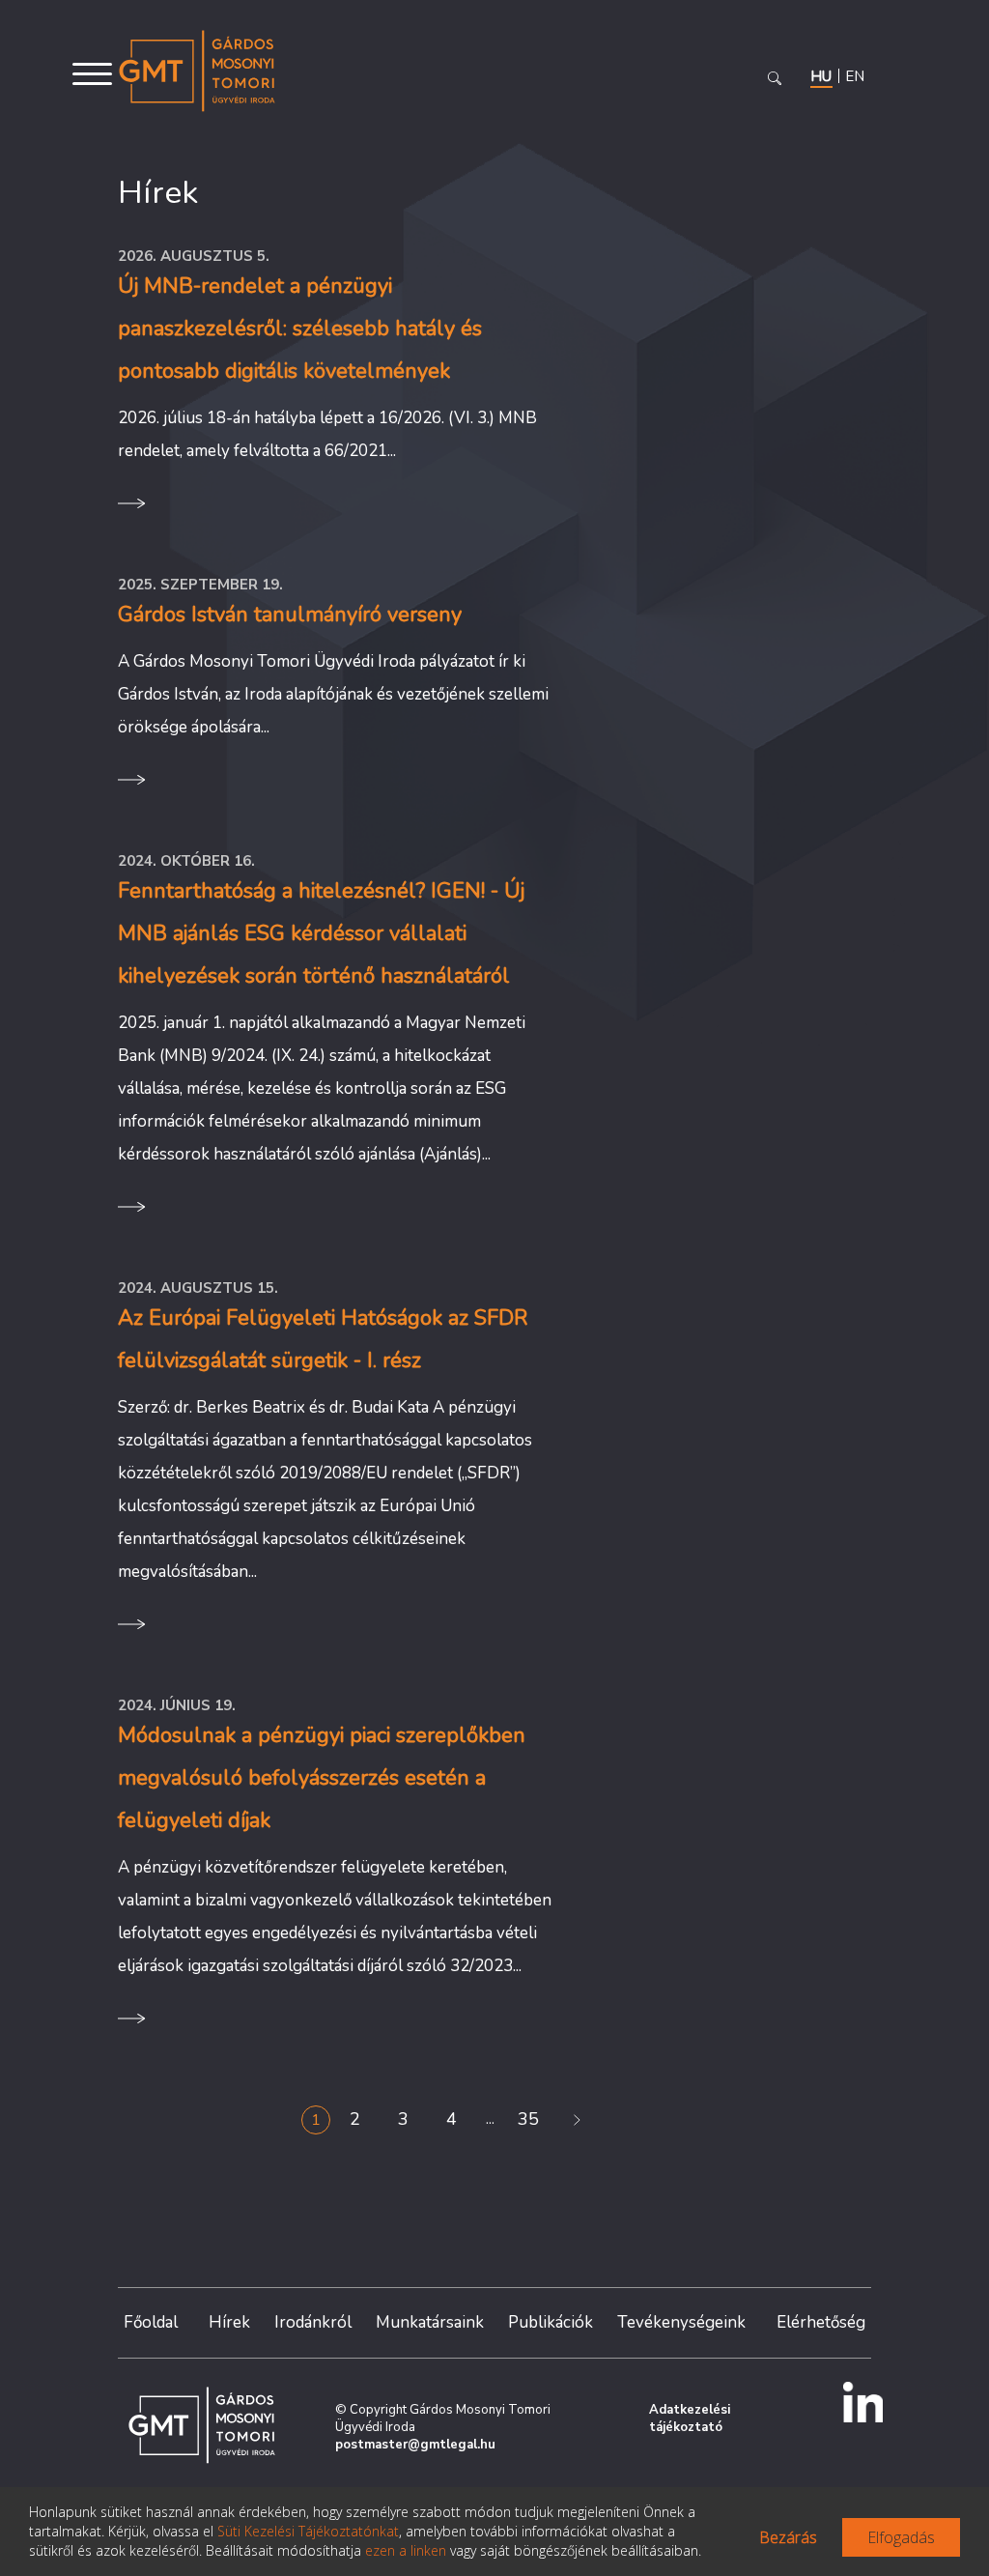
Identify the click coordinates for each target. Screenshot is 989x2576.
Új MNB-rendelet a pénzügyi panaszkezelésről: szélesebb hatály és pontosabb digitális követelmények (300, 329)
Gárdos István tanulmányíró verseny (290, 615)
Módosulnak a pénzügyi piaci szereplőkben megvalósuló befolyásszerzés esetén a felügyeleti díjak (322, 1778)
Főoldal (151, 2322)
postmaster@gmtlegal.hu (415, 2445)
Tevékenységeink (681, 2322)
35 (528, 2119)
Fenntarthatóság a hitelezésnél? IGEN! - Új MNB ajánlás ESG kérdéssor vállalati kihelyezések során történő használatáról (321, 933)
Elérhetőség (821, 2322)
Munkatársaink (430, 2322)
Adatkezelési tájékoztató (690, 2419)
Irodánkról (313, 2322)
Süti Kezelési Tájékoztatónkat (308, 2531)
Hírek (229, 2322)
